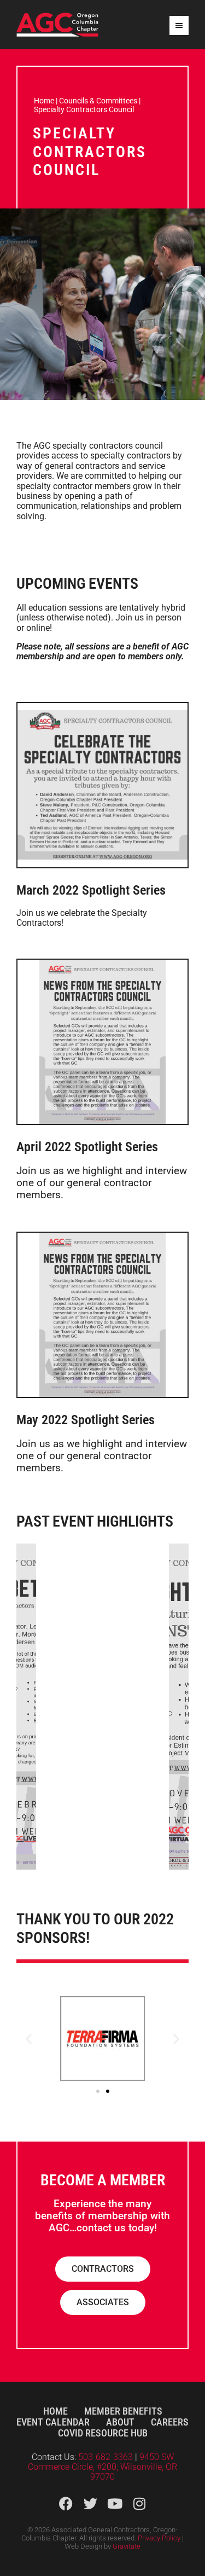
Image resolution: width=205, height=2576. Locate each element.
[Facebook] (66, 2504)
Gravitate (127, 2546)
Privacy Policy (159, 2538)
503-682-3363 (107, 2457)
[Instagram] (140, 2504)
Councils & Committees (98, 101)
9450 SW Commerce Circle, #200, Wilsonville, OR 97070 (102, 2467)
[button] (29, 2039)
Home (44, 101)
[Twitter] (90, 2504)
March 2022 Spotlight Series (91, 890)
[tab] (26, 1707)
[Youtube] (115, 2504)
